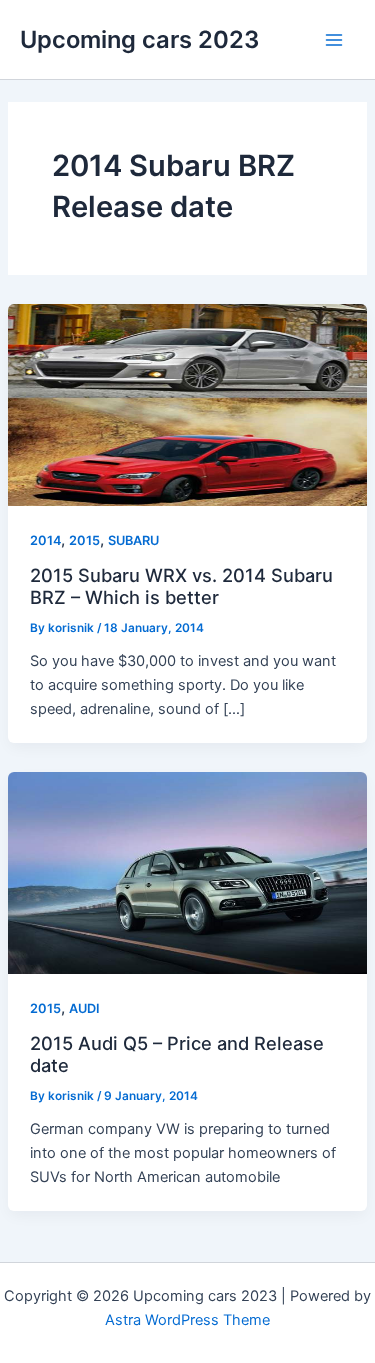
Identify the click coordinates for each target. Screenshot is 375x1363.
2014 (45, 540)
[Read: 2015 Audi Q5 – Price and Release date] (187, 872)
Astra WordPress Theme (187, 1320)
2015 (84, 540)
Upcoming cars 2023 (139, 39)
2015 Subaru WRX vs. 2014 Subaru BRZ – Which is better (181, 586)
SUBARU (133, 540)
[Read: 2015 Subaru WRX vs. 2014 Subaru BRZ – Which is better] (187, 404)
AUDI (84, 1008)
